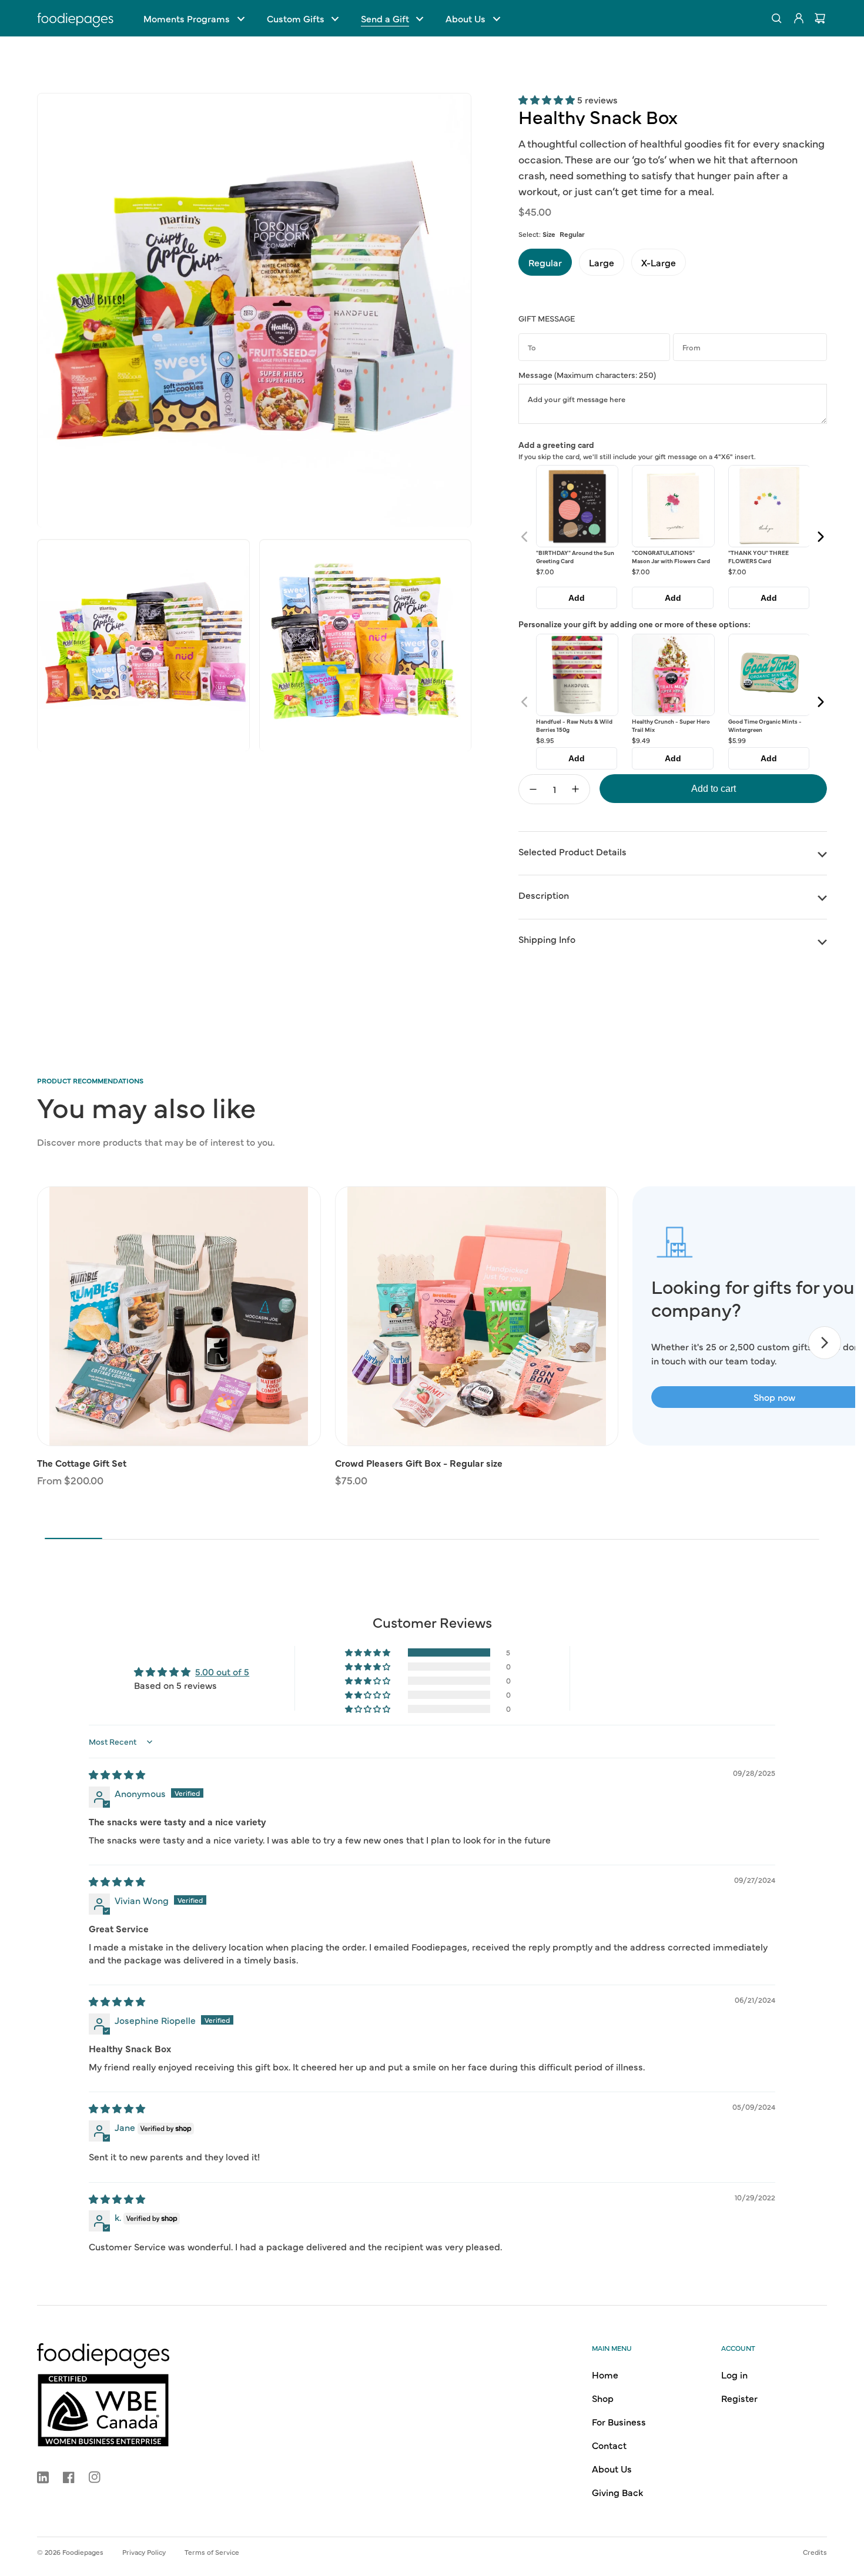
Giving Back (617, 2492)
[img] (117, 1774)
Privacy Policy (144, 2552)
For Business (619, 2421)
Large (602, 262)
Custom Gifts (296, 18)
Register (739, 2398)
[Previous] (525, 537)
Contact (609, 2445)
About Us (466, 18)
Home (605, 2374)
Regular (545, 262)
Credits (815, 2552)
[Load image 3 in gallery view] (366, 646)
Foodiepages (83, 2552)
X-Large (659, 262)
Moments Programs (187, 18)
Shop (603, 2398)
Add (577, 598)
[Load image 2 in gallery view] (143, 646)
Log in (734, 2374)
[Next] (820, 537)
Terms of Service (212, 2552)
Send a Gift (385, 18)
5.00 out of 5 (222, 1671)
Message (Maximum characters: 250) (587, 374)
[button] (194, 18)
